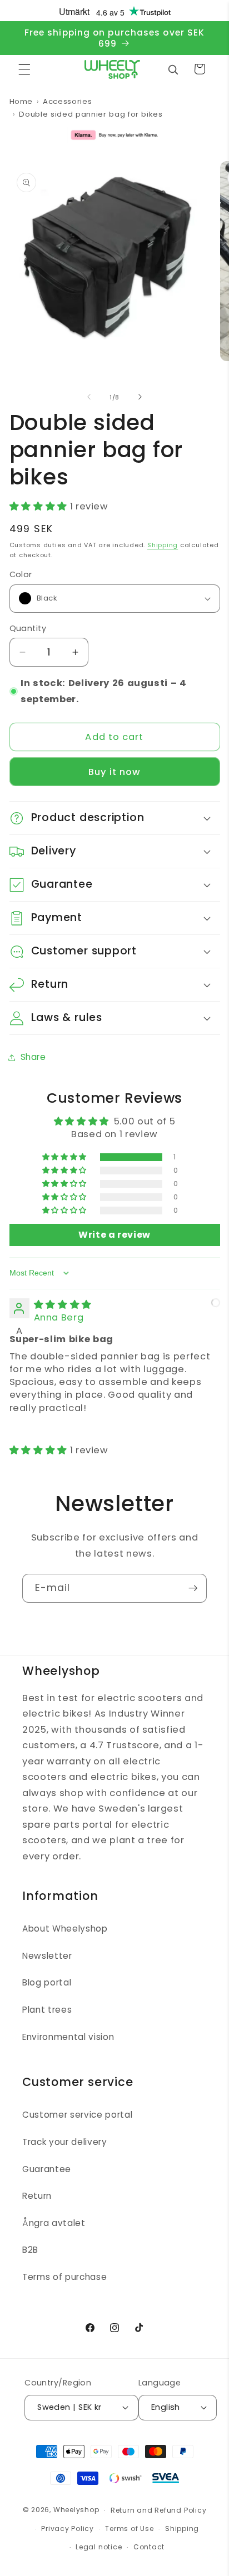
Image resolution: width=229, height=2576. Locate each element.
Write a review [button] (114, 1235)
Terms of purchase (64, 2277)
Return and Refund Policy (158, 2510)
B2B (30, 2250)
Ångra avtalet (54, 2223)
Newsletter (47, 1956)
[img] (63, 1305)
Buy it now (115, 772)
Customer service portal (77, 2115)
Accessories (67, 101)
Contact (149, 2547)
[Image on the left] (89, 397)
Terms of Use (129, 2529)
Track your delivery (65, 2142)
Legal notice (99, 2547)
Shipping (163, 545)
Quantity (28, 628)
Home (21, 101)
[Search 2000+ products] (173, 69)
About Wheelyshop (65, 1929)
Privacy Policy (68, 2529)
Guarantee (47, 2169)
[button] (24, 69)
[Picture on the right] (140, 397)
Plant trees (47, 2010)
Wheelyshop (76, 2510)
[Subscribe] (193, 1588)
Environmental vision (68, 2037)
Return (37, 2196)
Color (21, 574)
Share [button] (33, 1057)
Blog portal (47, 1982)
